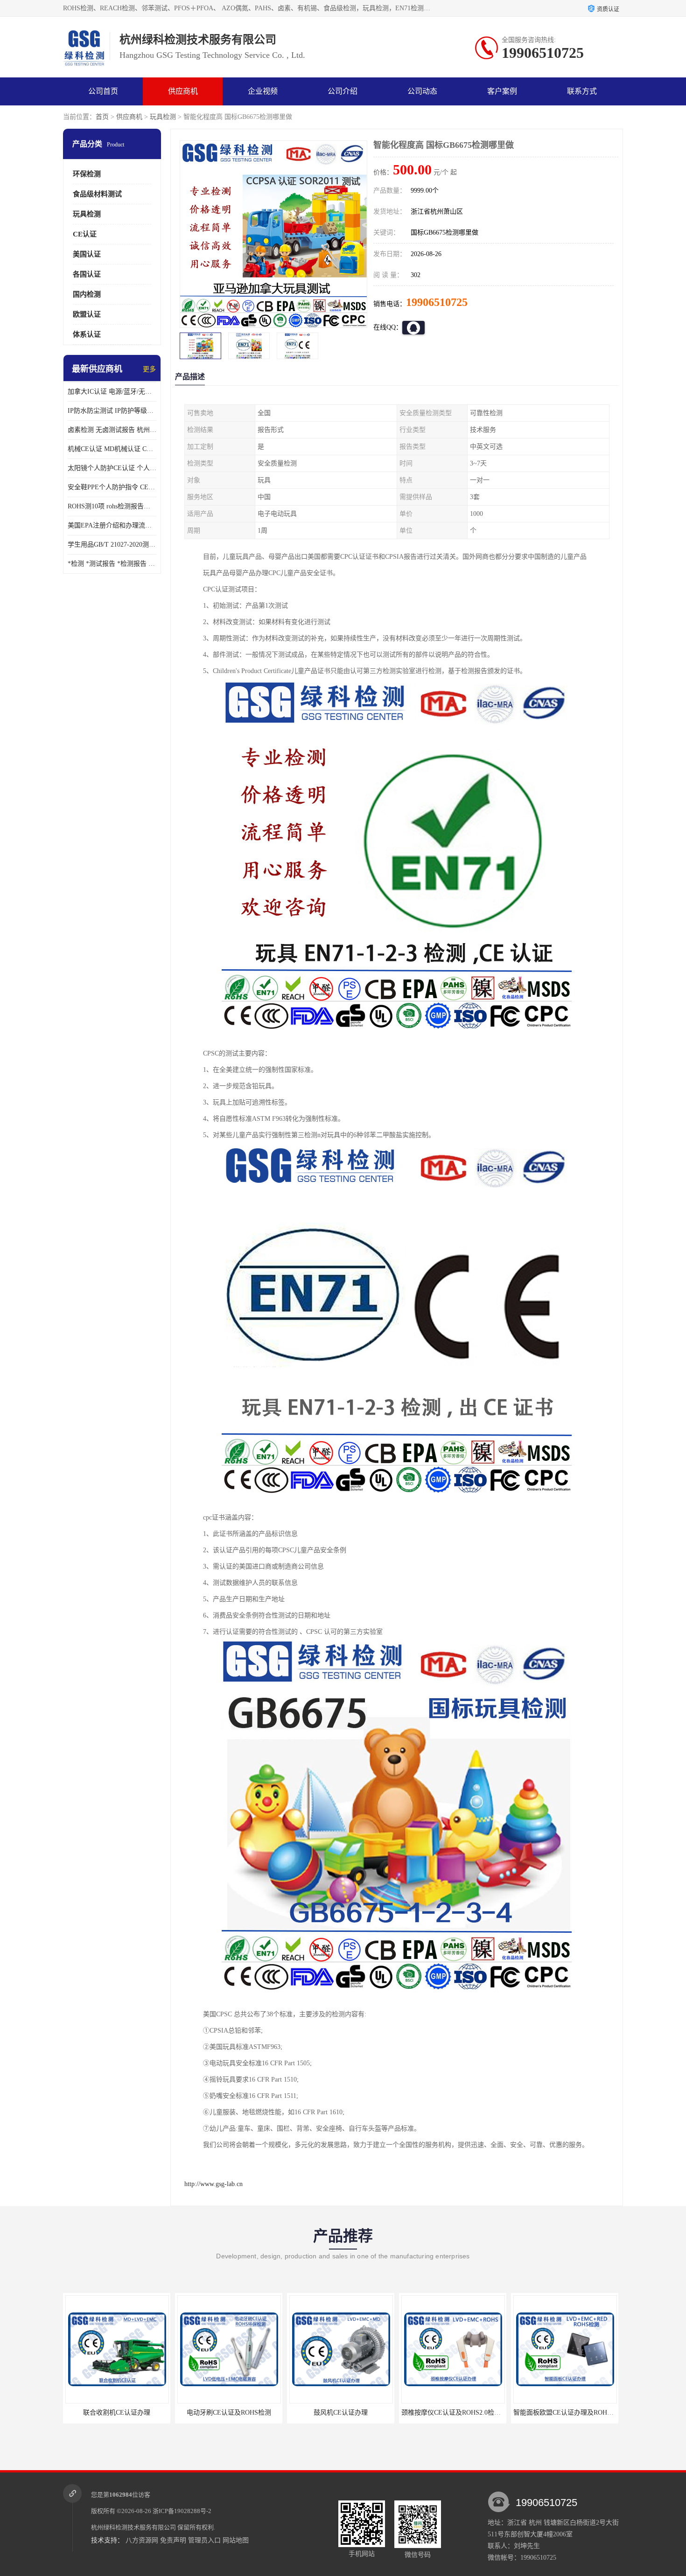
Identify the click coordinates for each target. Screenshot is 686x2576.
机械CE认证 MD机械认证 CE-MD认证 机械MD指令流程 (112, 449)
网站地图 (236, 2540)
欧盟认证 (87, 314)
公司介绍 (343, 91)
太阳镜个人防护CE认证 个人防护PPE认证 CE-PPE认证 (112, 468)
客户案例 (502, 91)
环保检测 (87, 174)
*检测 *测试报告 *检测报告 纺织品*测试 (112, 564)
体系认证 (87, 334)
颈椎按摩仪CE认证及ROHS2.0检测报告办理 (352, 2413)
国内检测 (87, 294)
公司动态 (422, 91)
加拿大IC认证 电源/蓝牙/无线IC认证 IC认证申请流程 (112, 392)
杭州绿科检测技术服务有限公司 (133, 2527)
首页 (102, 117)
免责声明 (173, 2540)
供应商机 (183, 91)
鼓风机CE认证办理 (229, 2413)
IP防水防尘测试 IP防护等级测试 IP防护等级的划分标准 (112, 411)
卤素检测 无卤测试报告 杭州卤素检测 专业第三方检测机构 (112, 430)
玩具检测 (163, 117)
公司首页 (103, 91)
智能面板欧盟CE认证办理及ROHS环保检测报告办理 (476, 2413)
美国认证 (87, 254)
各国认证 (87, 274)
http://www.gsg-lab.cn (213, 2184)
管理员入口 (204, 2540)
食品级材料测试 (97, 194)
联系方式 (582, 91)
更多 (149, 369)
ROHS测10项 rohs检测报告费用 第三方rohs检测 (112, 506)
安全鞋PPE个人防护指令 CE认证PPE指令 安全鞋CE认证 (112, 487)
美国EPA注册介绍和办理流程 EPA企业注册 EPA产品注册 (112, 525)
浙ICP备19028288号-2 (182, 2511)
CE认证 (85, 234)
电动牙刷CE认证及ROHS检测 (117, 2413)
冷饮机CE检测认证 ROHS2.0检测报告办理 (574, 2413)
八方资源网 (142, 2540)
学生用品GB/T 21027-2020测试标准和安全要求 (112, 545)
